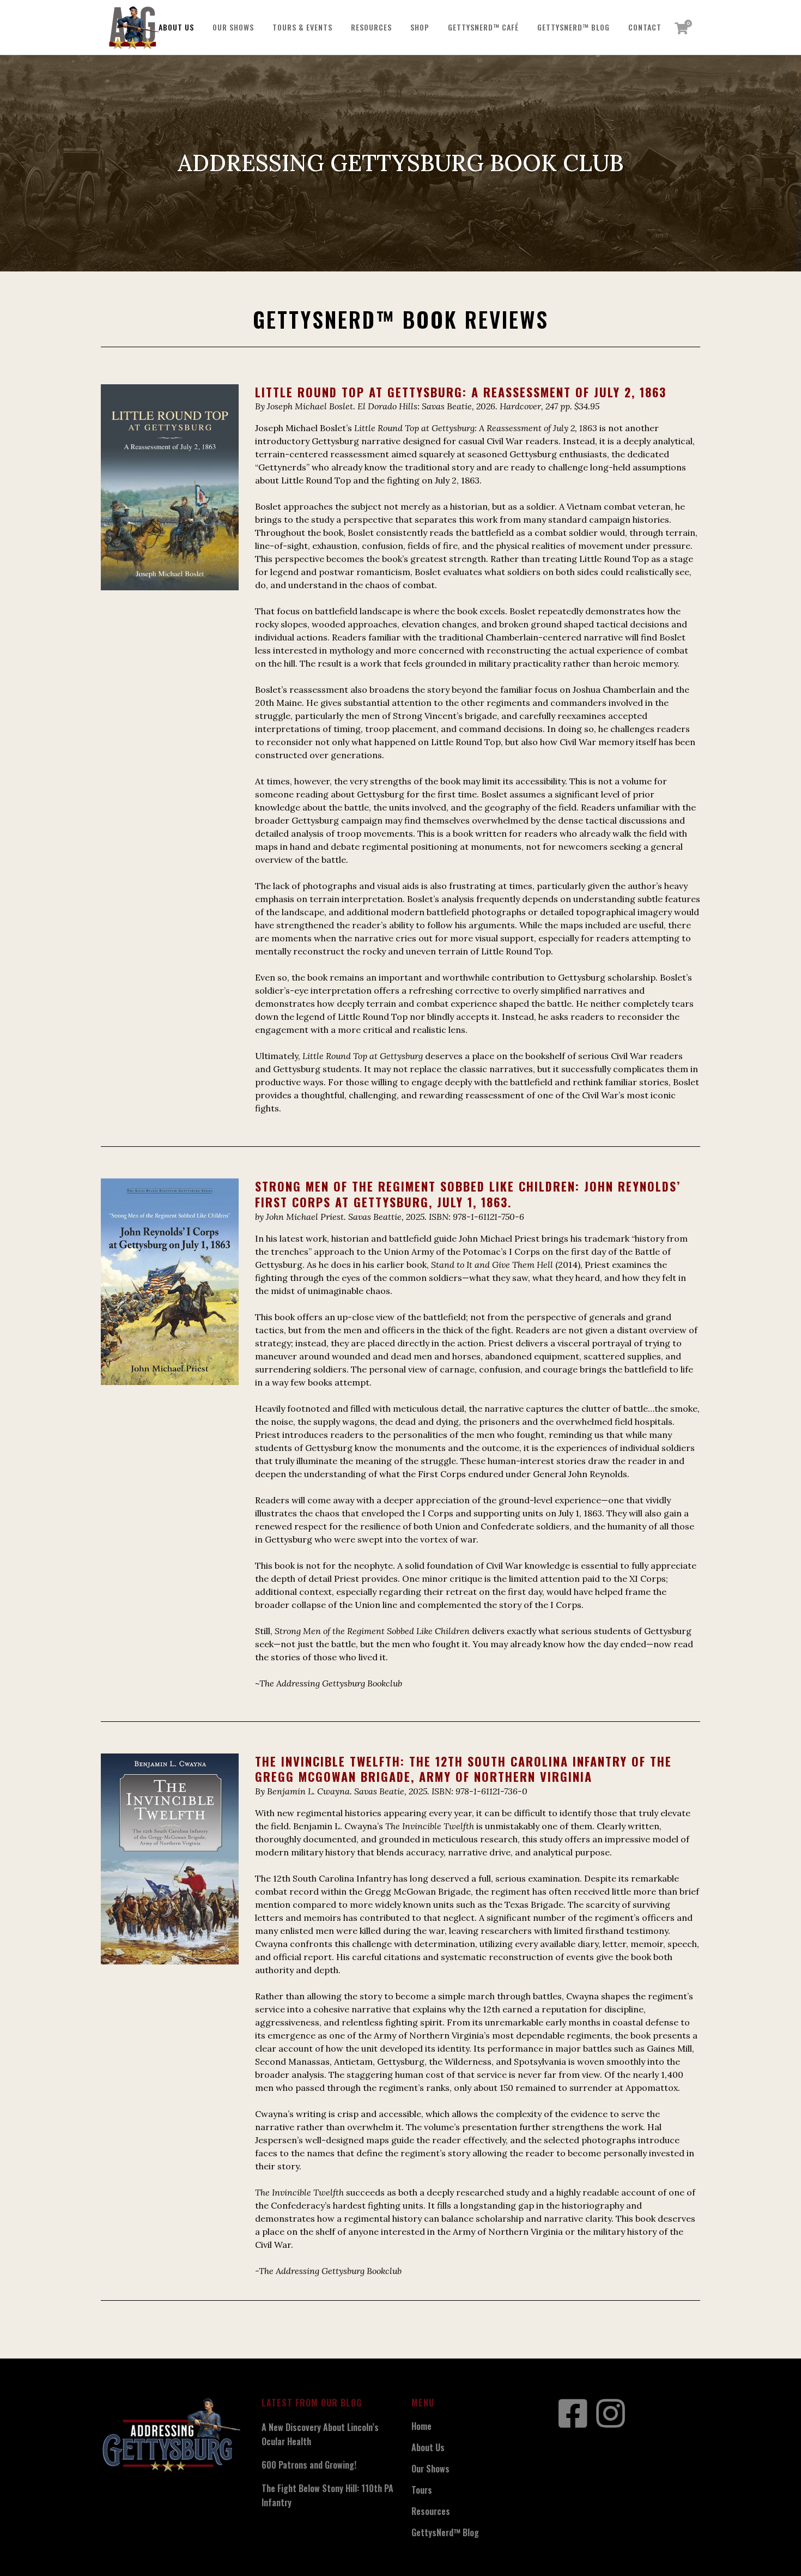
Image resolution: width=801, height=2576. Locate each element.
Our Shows (430, 2469)
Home (421, 2426)
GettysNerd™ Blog (445, 2532)
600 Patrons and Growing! (309, 2465)
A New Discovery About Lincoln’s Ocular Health (320, 2434)
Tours (422, 2490)
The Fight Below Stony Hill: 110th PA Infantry (327, 2495)
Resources (431, 2511)
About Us (428, 2447)
